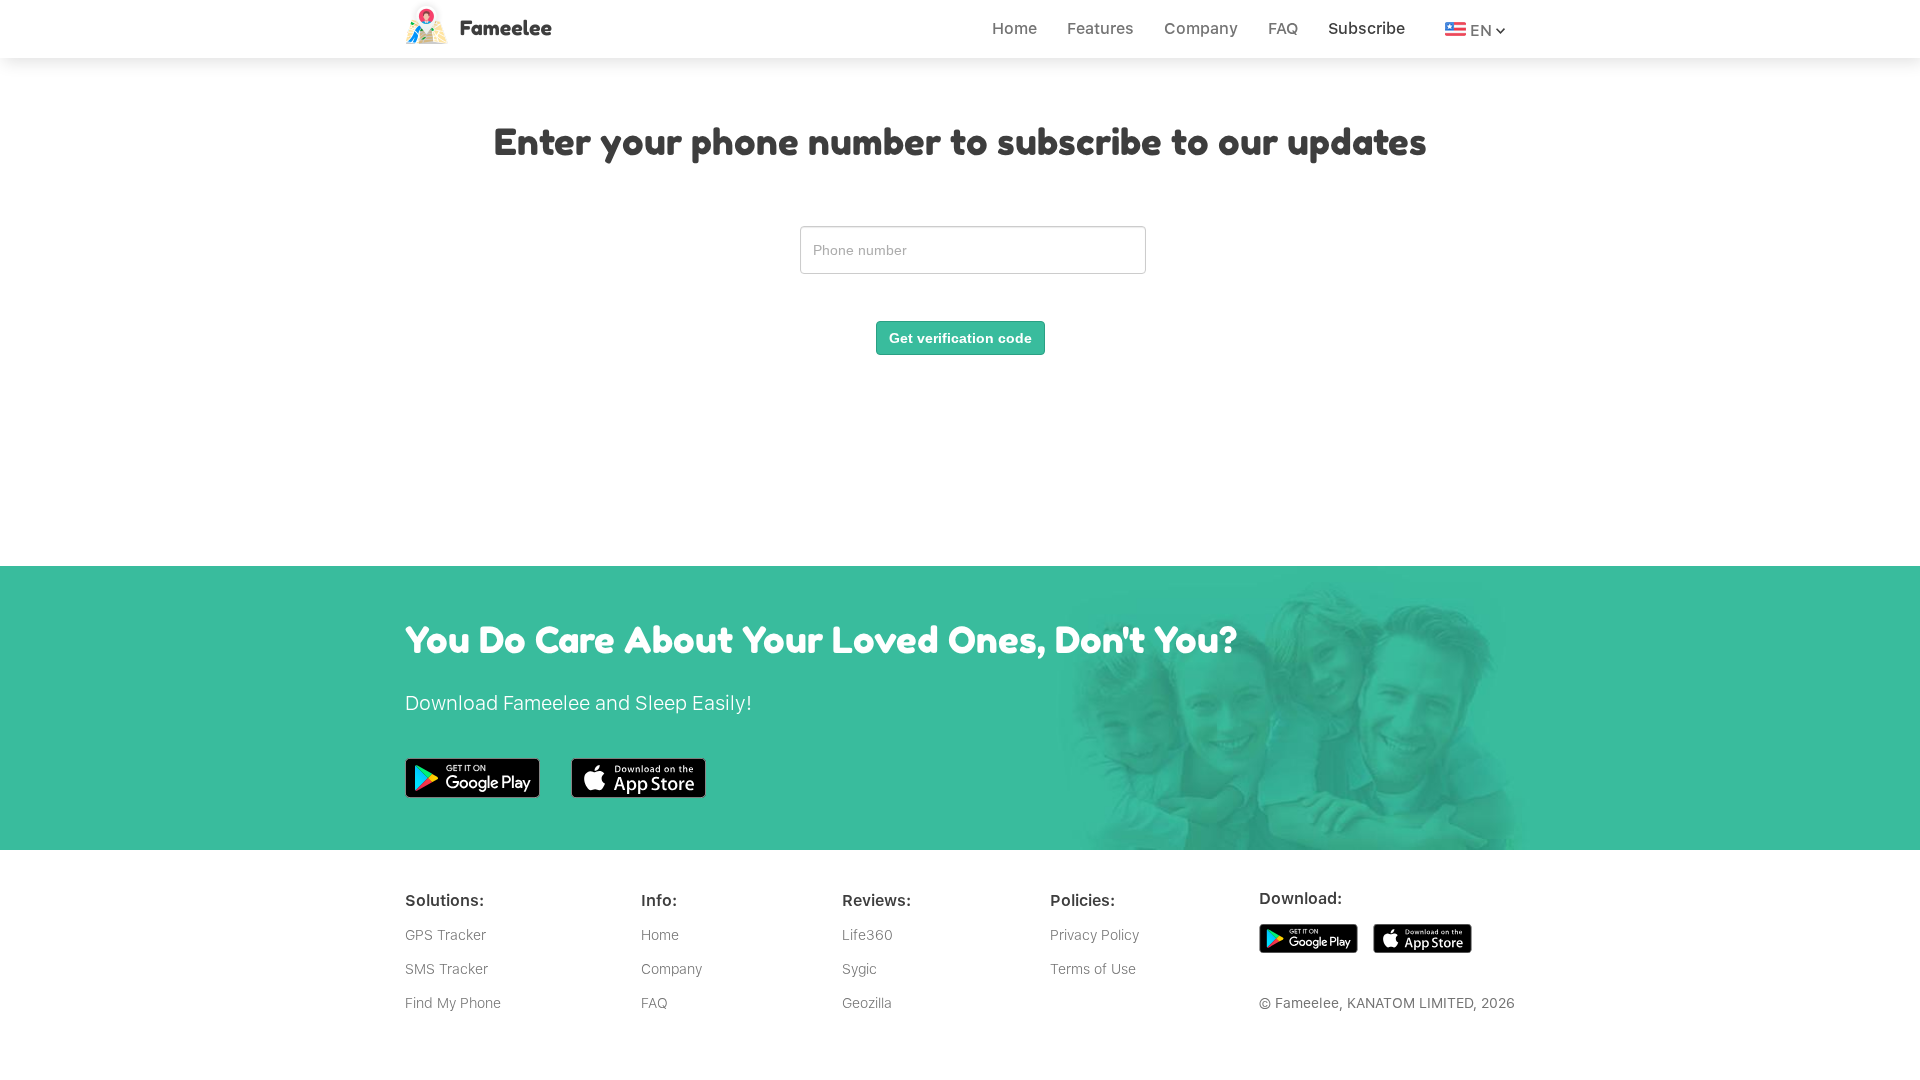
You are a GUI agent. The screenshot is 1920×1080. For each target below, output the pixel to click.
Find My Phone (453, 1003)
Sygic (859, 969)
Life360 (867, 935)
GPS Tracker (445, 935)
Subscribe (1366, 29)
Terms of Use (1093, 969)
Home (1014, 29)
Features (1100, 29)
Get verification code (960, 338)
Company (1201, 29)
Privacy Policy (1094, 935)
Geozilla (867, 1003)
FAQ (1283, 29)
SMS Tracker (446, 969)
